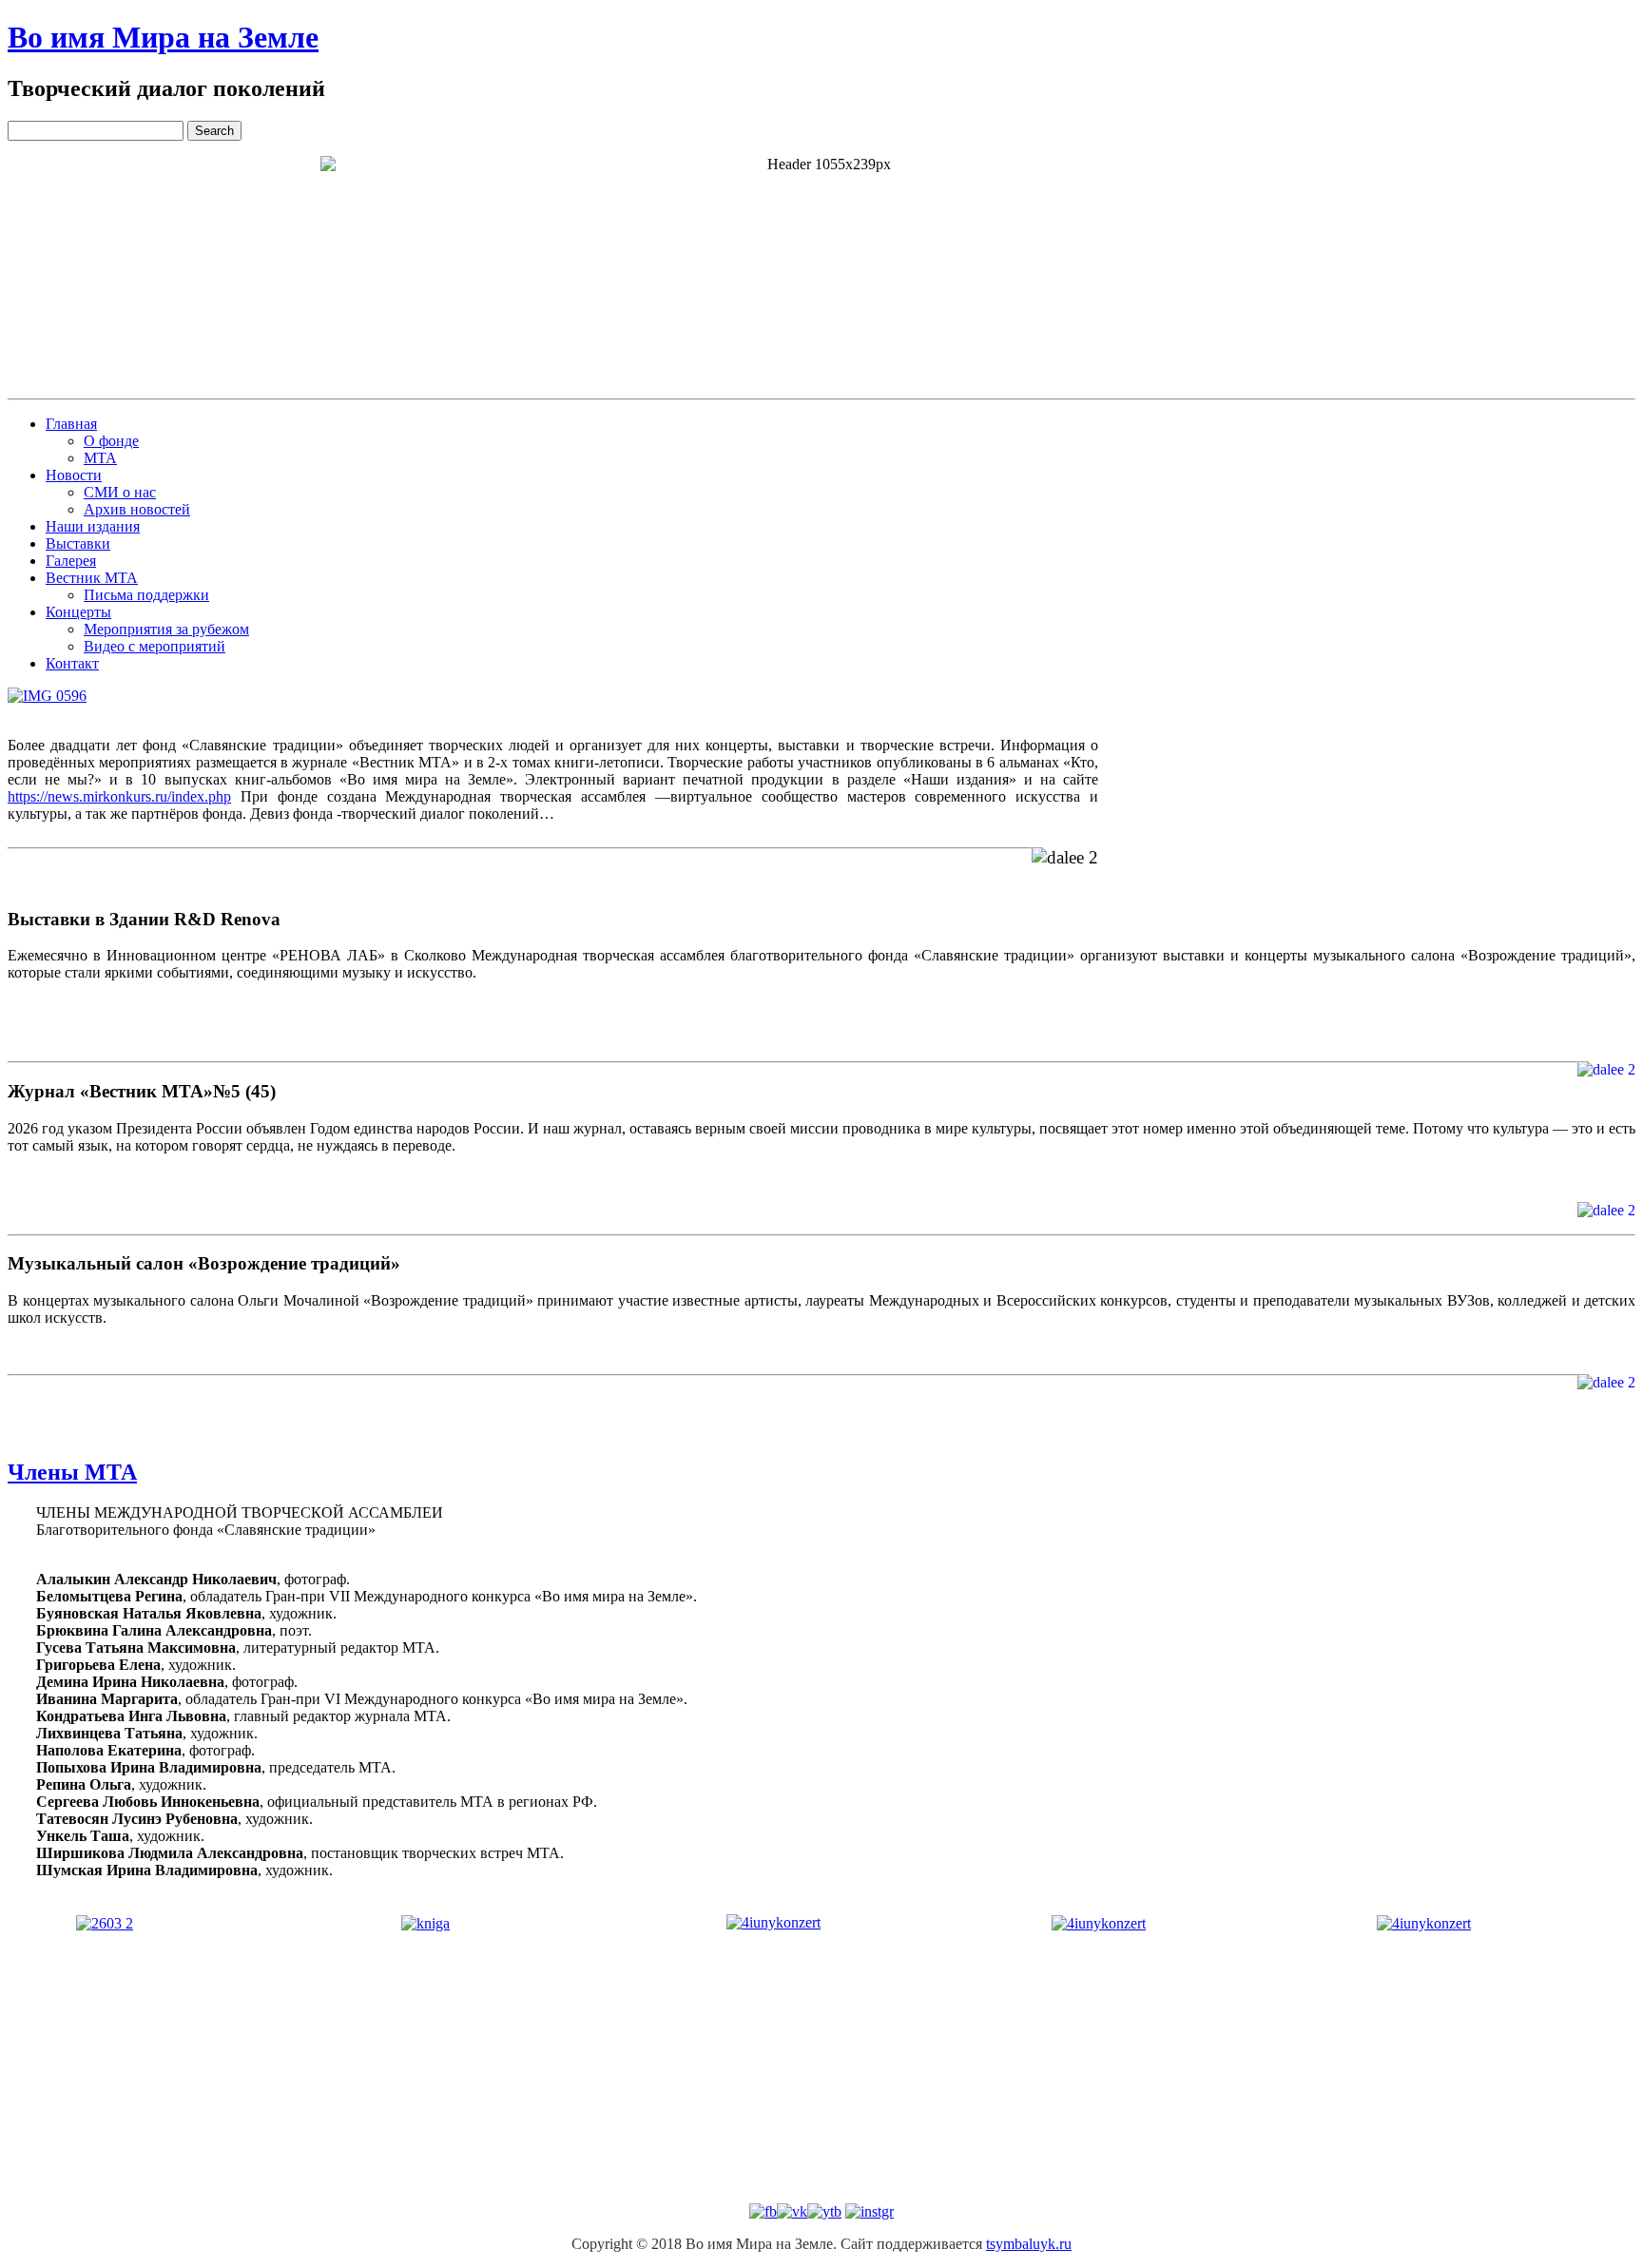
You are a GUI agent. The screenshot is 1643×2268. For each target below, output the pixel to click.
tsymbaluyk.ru (1029, 2244)
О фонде (111, 441)
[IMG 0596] (47, 696)
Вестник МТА (92, 578)
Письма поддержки (146, 595)
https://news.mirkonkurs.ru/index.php (119, 796)
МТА (100, 458)
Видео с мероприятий (155, 646)
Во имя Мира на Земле (163, 37)
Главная (71, 424)
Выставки (78, 543)
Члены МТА (72, 1472)
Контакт (72, 663)
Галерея (71, 561)
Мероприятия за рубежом (166, 629)
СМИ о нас (120, 492)
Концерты (78, 612)
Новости (74, 475)
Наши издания (93, 526)
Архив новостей (137, 509)
